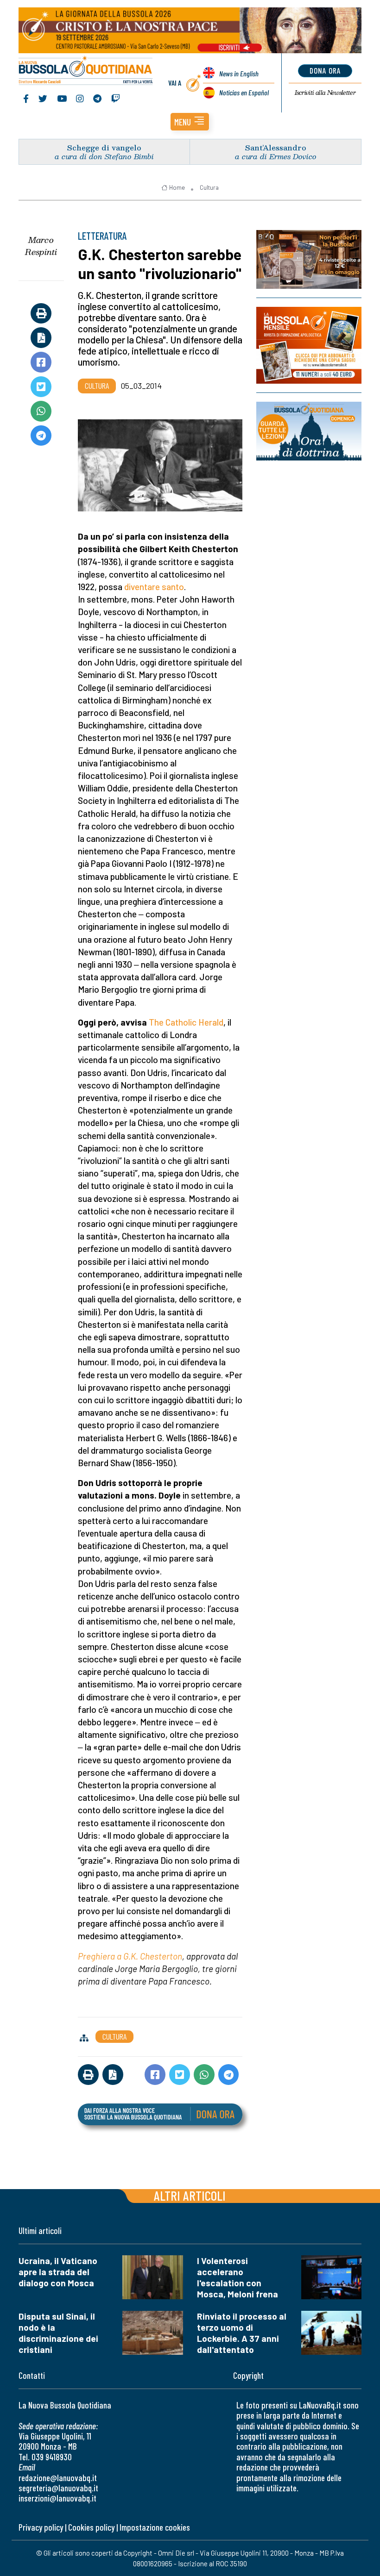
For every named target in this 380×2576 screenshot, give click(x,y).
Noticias (244, 92)
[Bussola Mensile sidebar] (309, 345)
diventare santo (154, 587)
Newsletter (325, 93)
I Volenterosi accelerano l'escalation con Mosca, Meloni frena (237, 2277)
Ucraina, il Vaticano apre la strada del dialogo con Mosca (58, 2272)
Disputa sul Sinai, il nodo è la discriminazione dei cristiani (58, 2333)
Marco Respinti (41, 246)
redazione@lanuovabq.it (58, 2478)
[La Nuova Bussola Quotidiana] (86, 71)
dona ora (325, 70)
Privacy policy (41, 2527)
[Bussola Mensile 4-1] (309, 259)
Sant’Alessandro (276, 147)
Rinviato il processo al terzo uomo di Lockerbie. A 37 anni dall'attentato (242, 2333)
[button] (190, 122)
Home (177, 187)
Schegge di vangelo (104, 147)
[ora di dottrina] (309, 431)
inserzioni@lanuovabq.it (57, 2498)
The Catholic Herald (186, 1022)
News (239, 73)
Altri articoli (190, 2195)
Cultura (209, 187)
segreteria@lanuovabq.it (58, 2488)
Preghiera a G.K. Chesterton (130, 1956)
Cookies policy (91, 2527)
